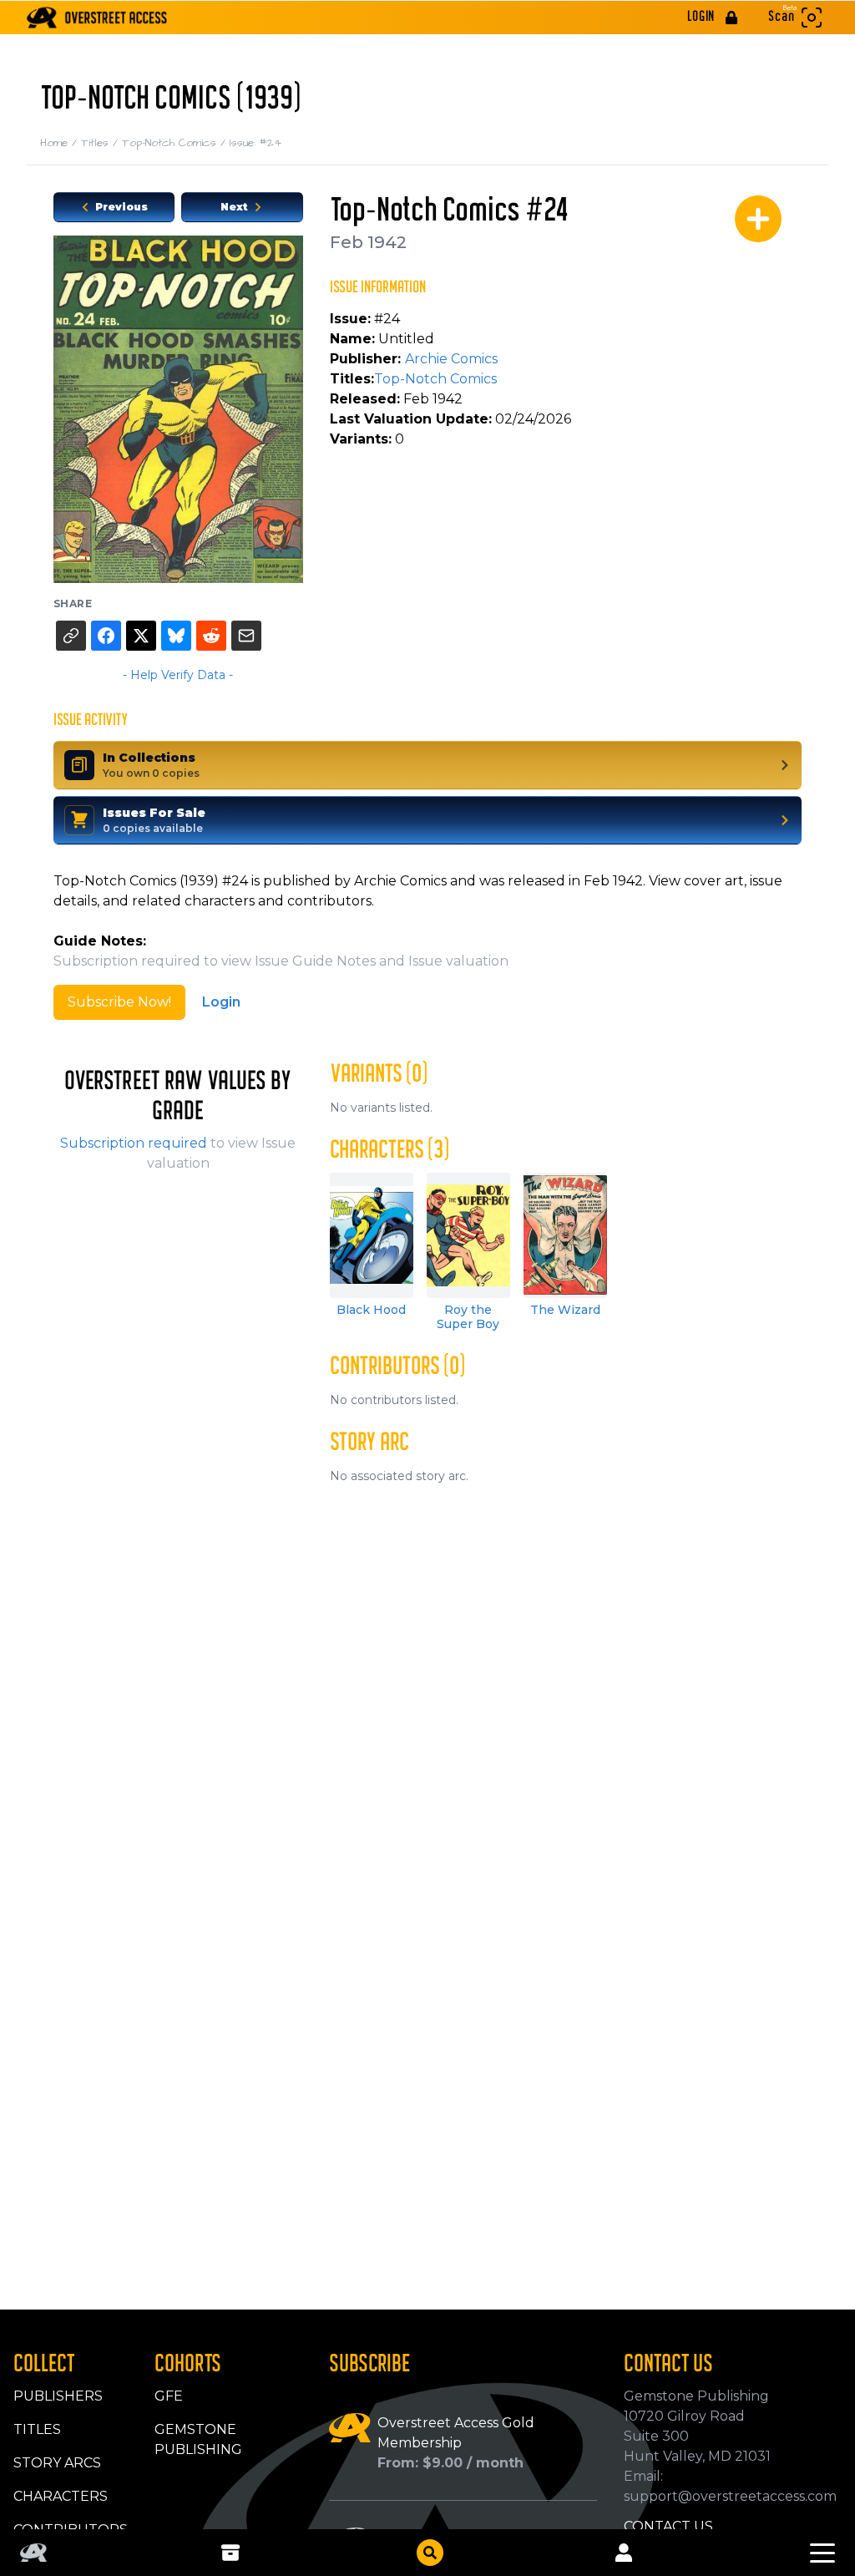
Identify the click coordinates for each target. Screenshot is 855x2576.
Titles (101, 143)
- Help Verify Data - (178, 675)
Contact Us (668, 2526)
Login (221, 1002)
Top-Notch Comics (176, 143)
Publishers (58, 2396)
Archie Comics (451, 359)
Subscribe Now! (119, 1002)
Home (61, 143)
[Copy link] (71, 636)
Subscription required (134, 1143)
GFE (169, 2396)
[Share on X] (141, 636)
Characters (61, 2496)
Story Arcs (57, 2463)
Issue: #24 (255, 143)
